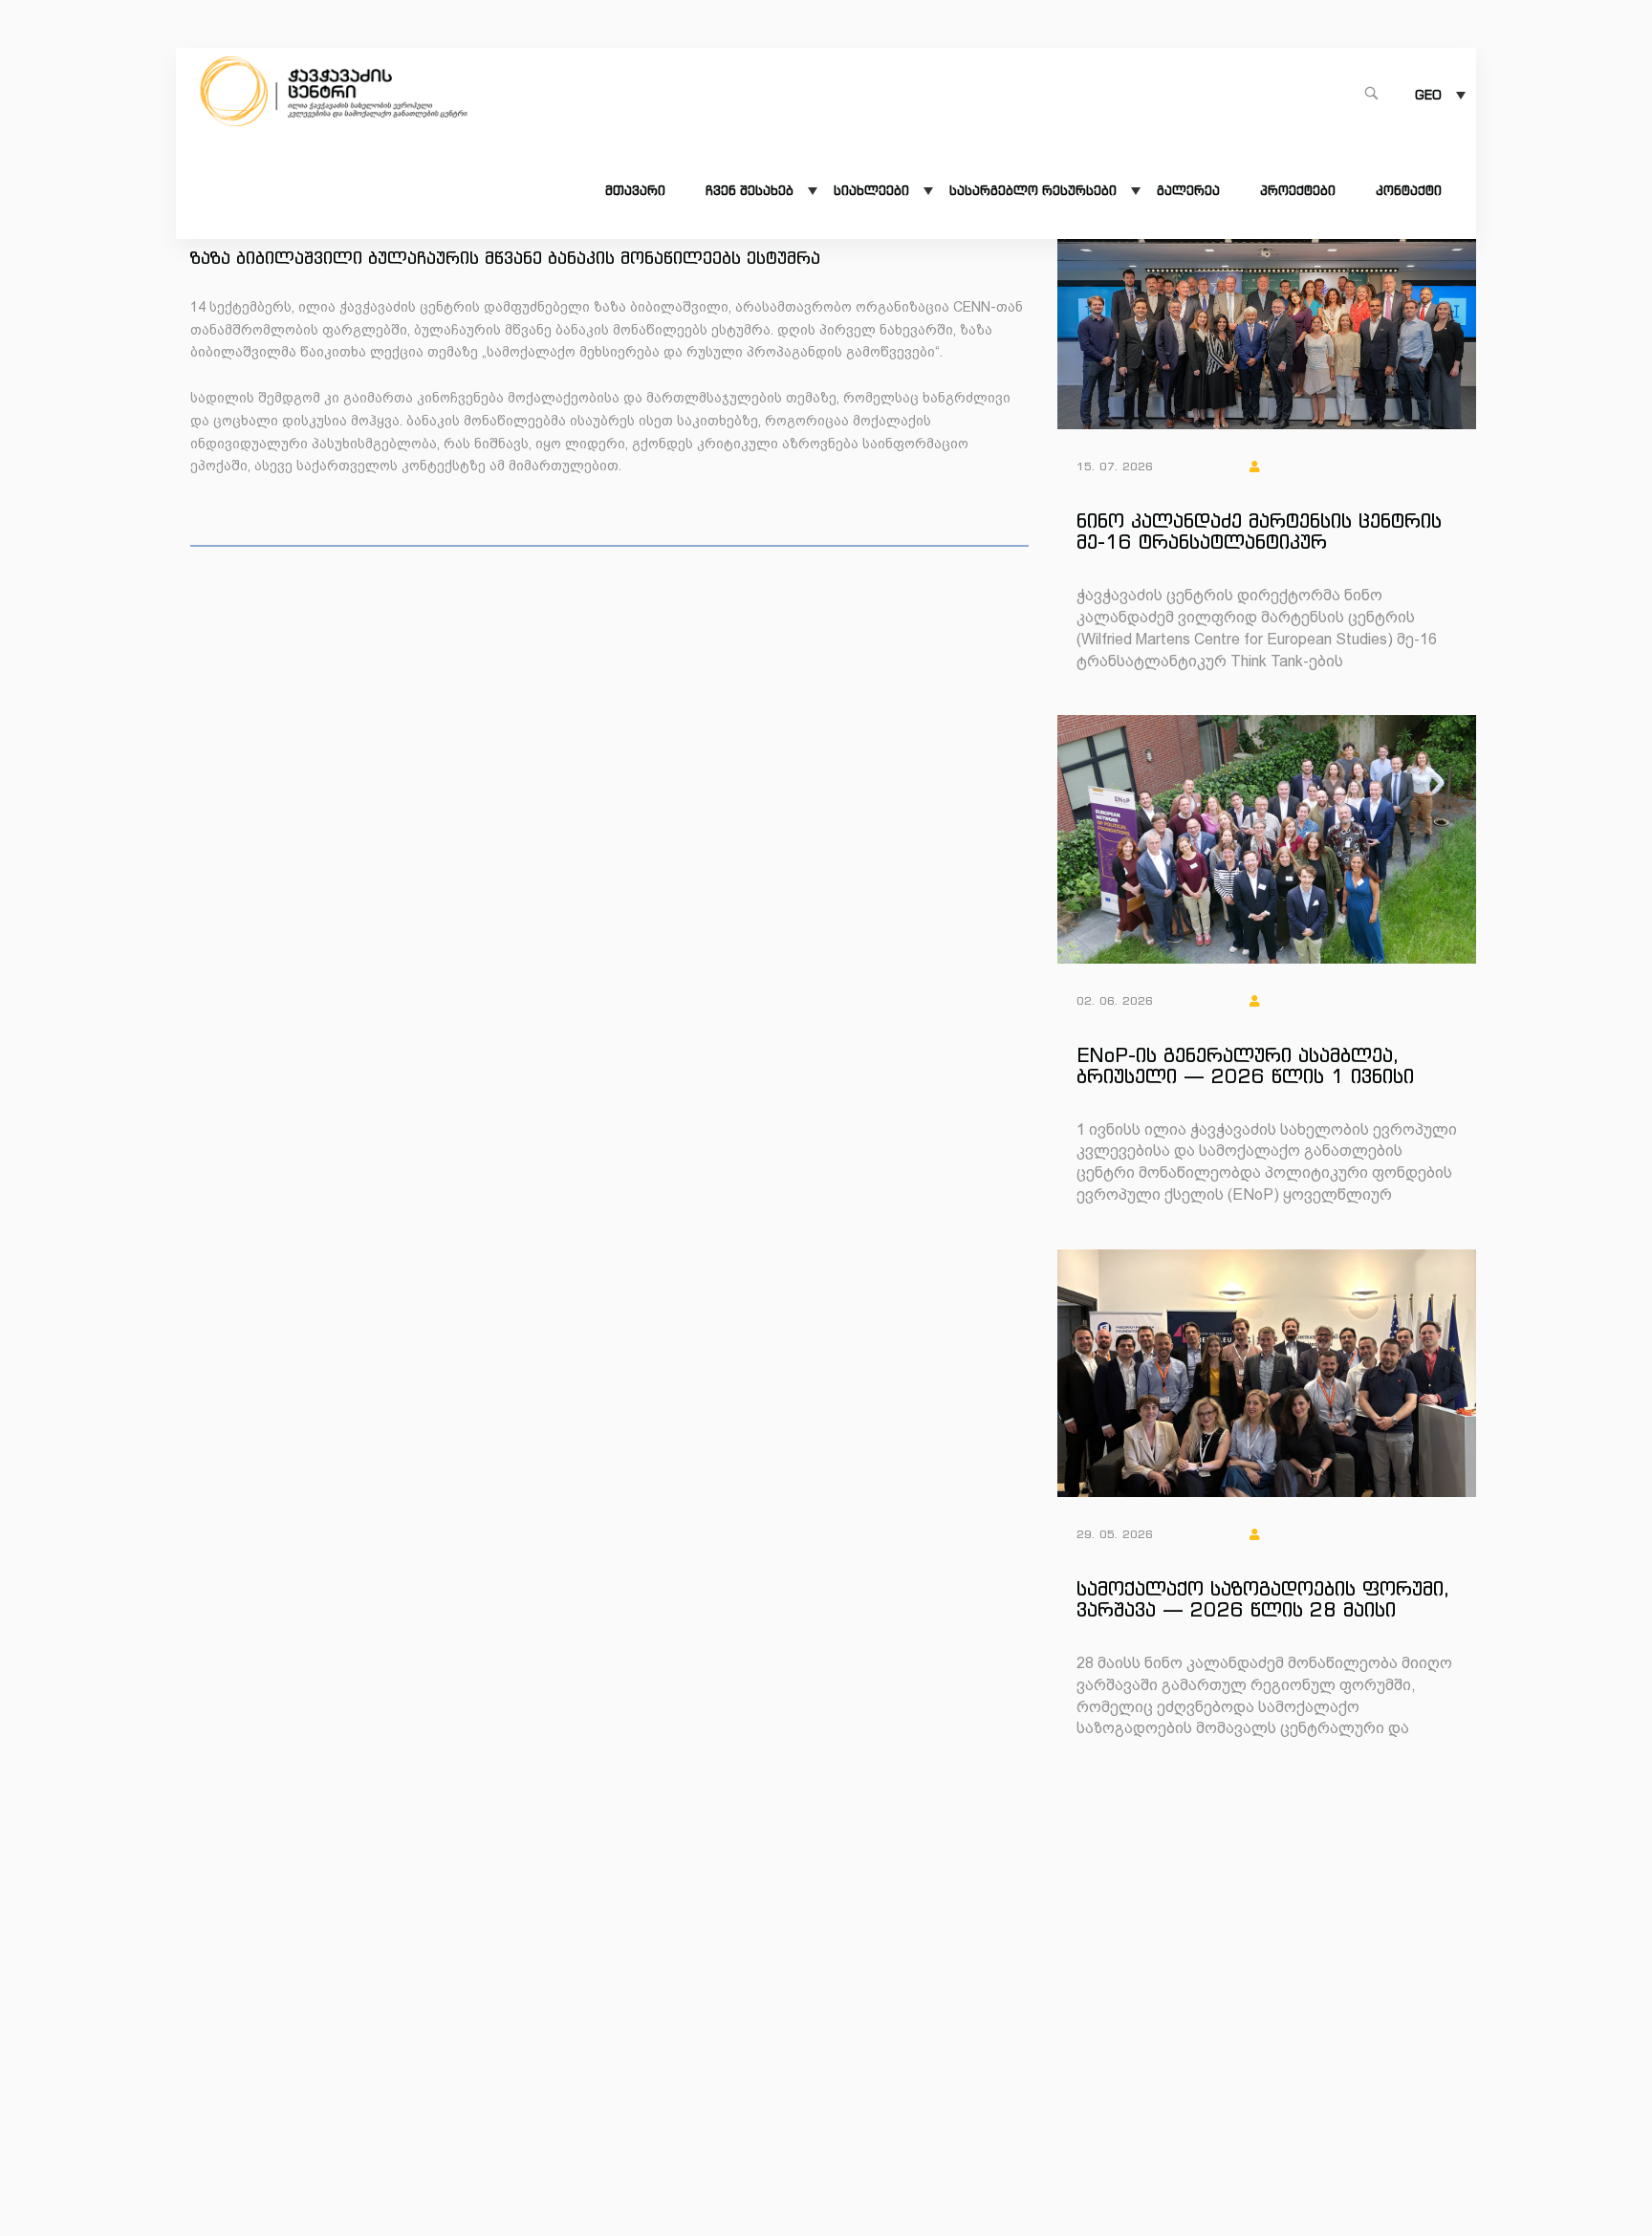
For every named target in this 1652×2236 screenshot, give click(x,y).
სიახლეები (871, 191)
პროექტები (1298, 191)
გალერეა (1188, 191)
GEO (1428, 95)
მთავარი (635, 191)
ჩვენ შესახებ (750, 191)
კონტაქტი (1409, 191)
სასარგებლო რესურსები (1033, 191)
